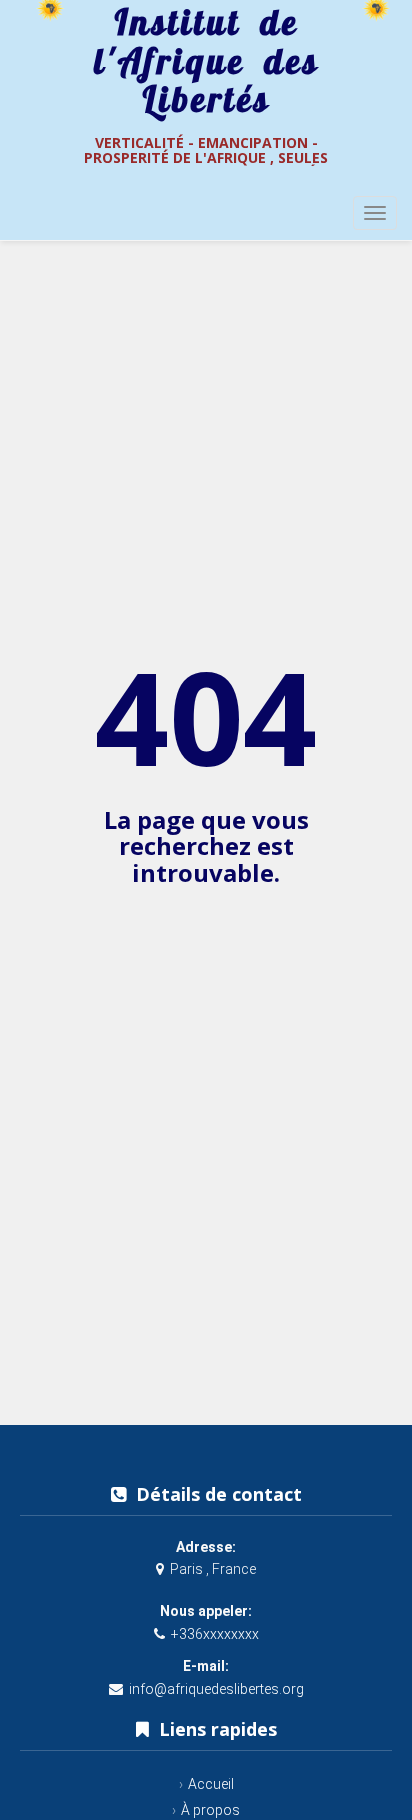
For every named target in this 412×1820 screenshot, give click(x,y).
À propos (210, 1810)
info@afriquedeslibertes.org (216, 1689)
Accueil (211, 1784)
